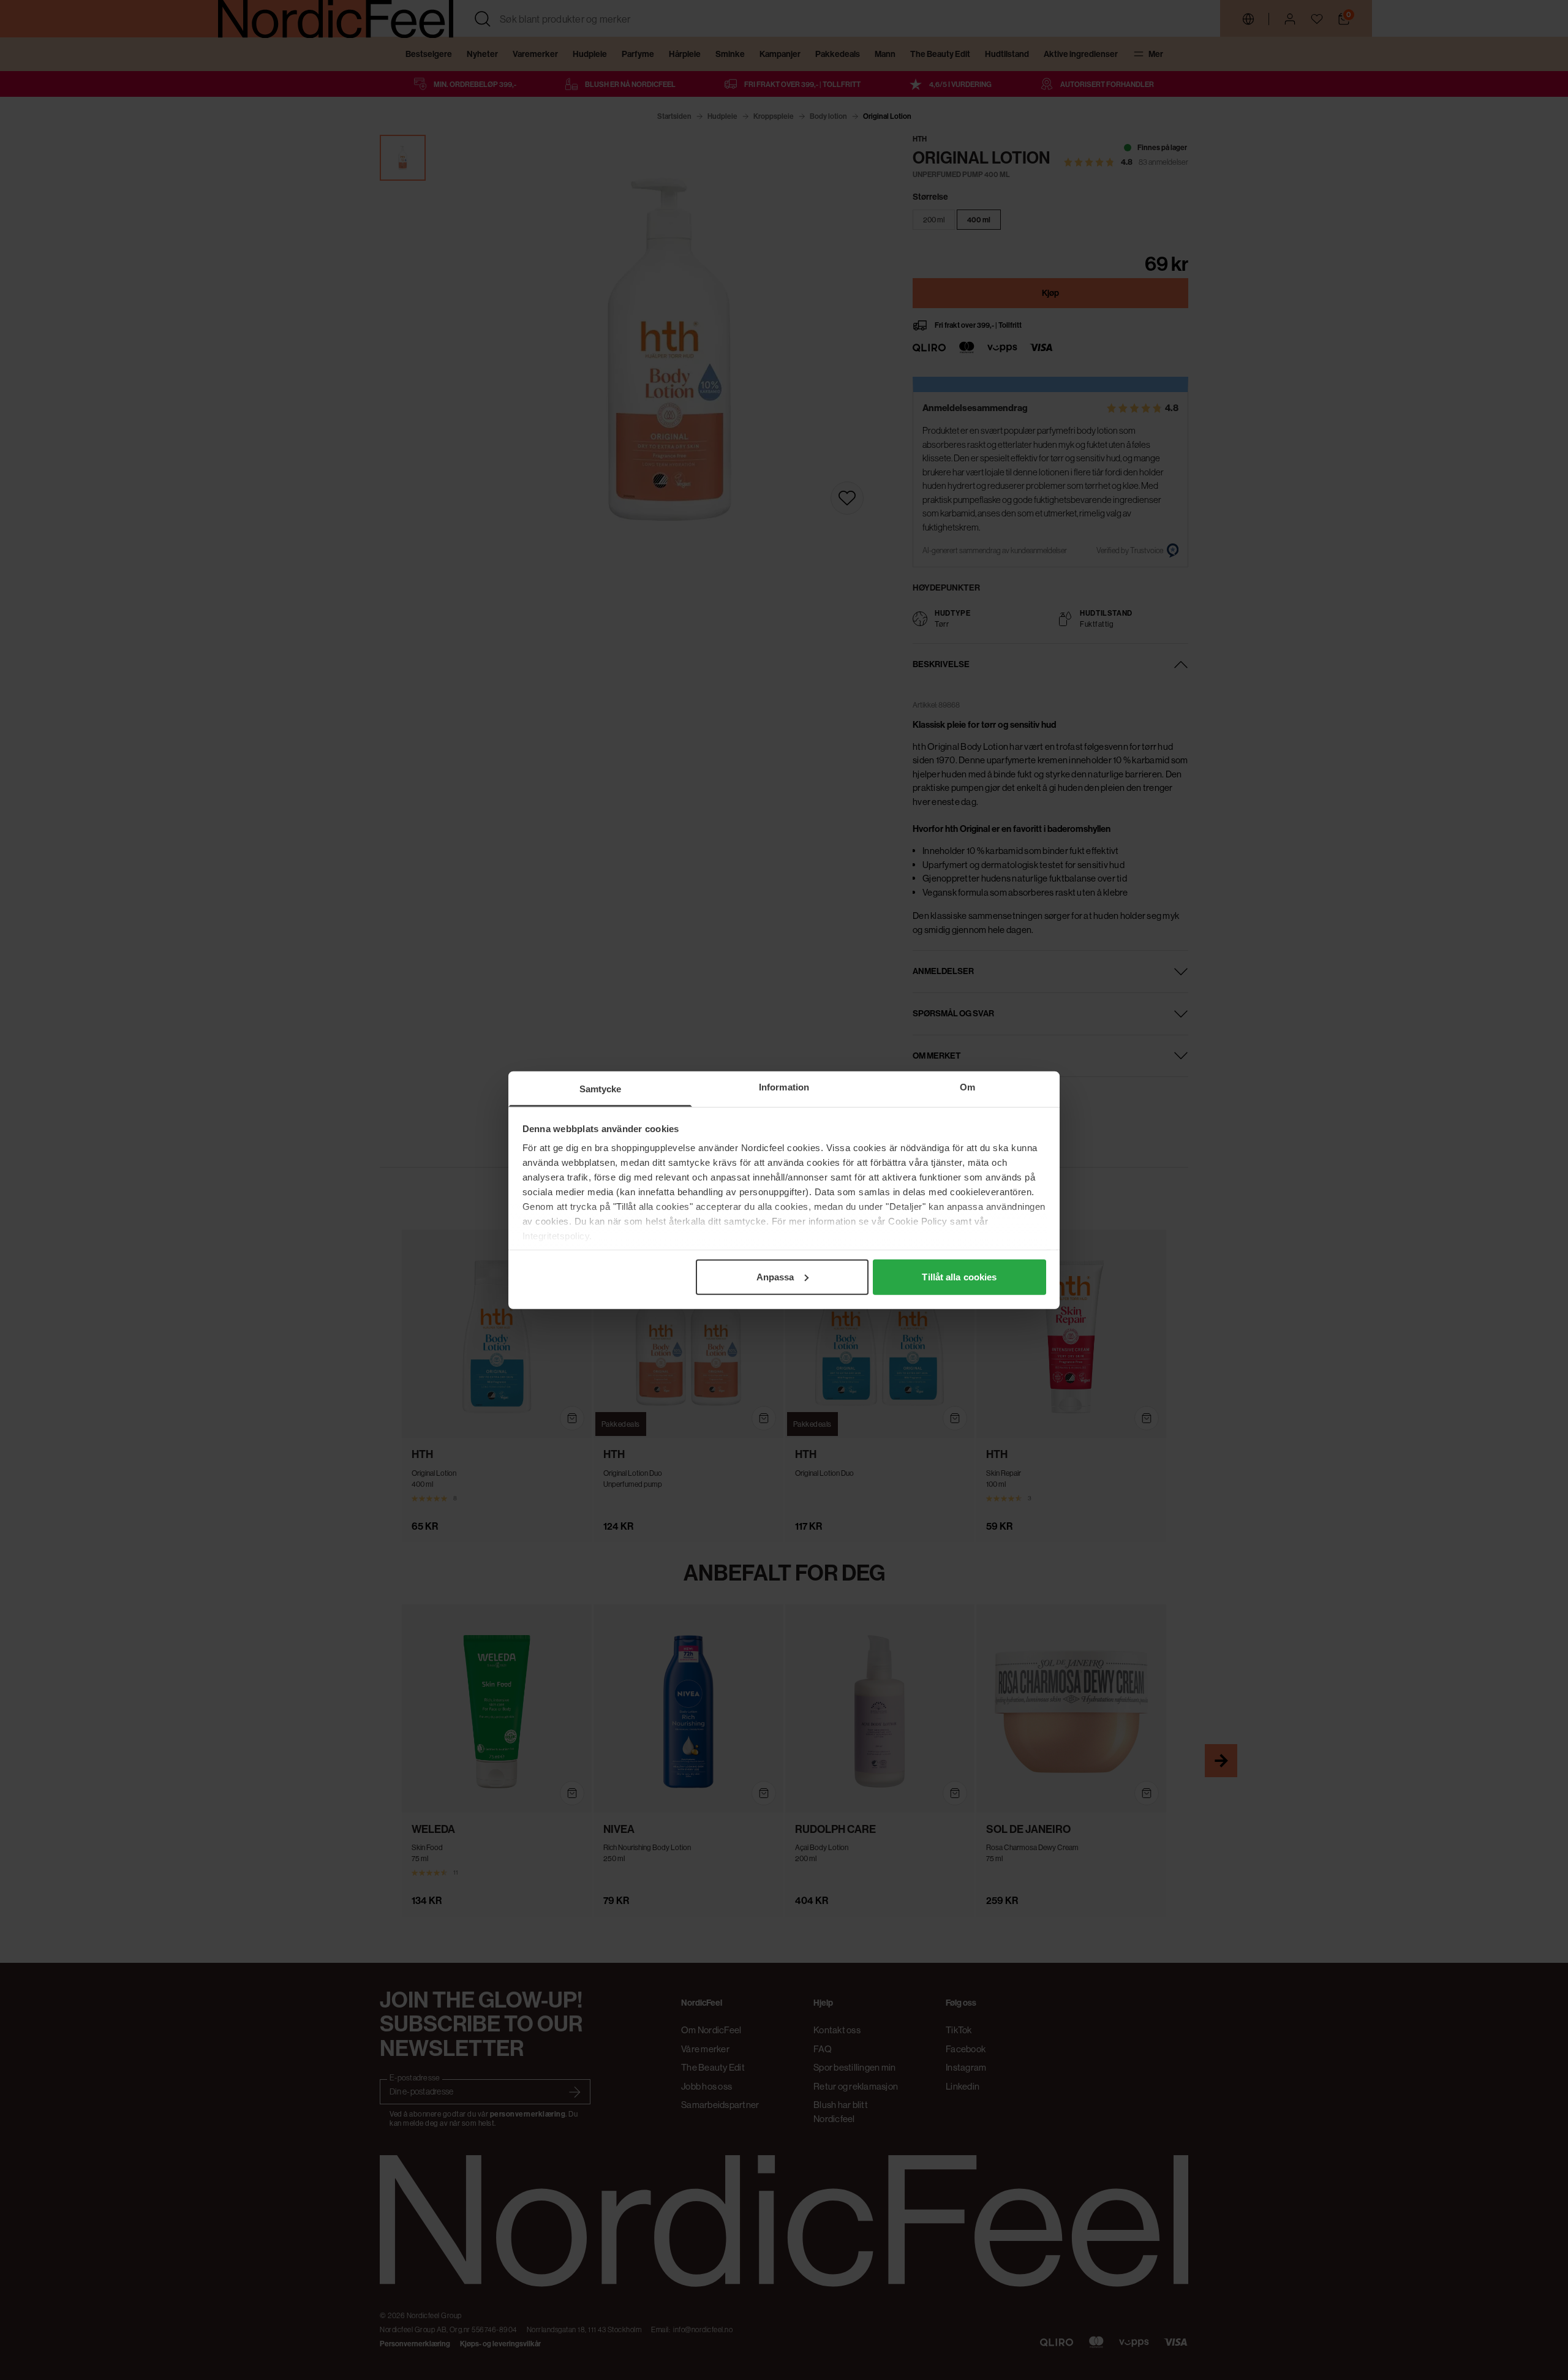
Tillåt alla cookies (959, 1276)
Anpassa (775, 1276)
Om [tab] (967, 1086)
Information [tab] (784, 1086)
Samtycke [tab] (601, 1088)
